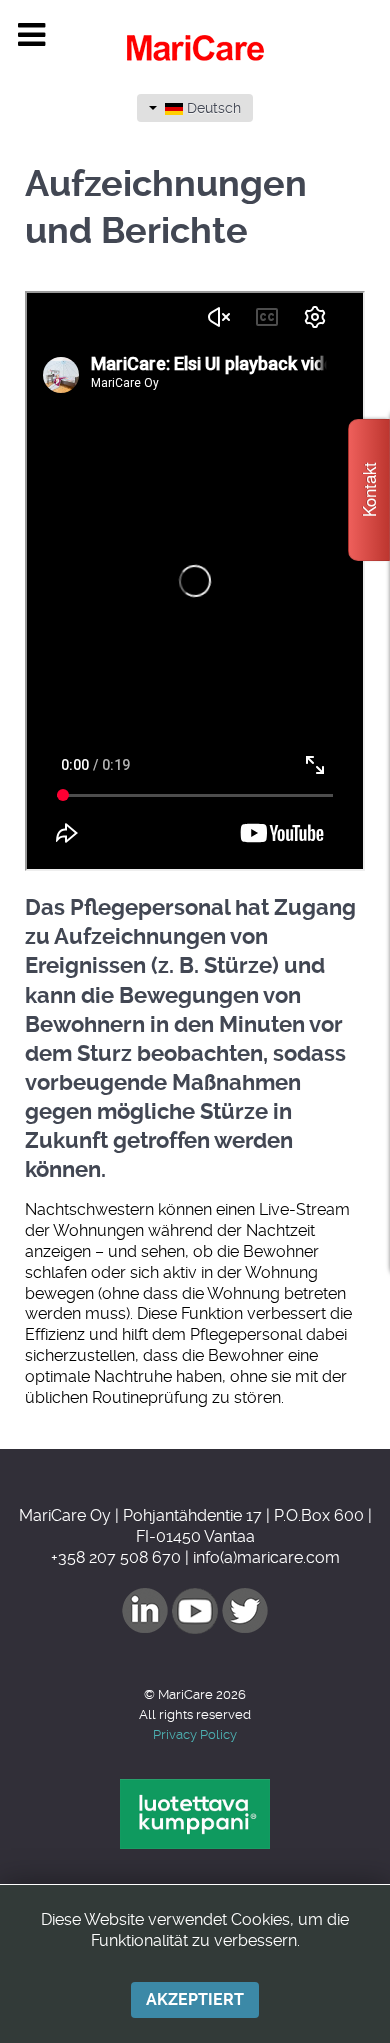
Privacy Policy (195, 1734)
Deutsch (212, 108)
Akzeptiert (195, 1999)
